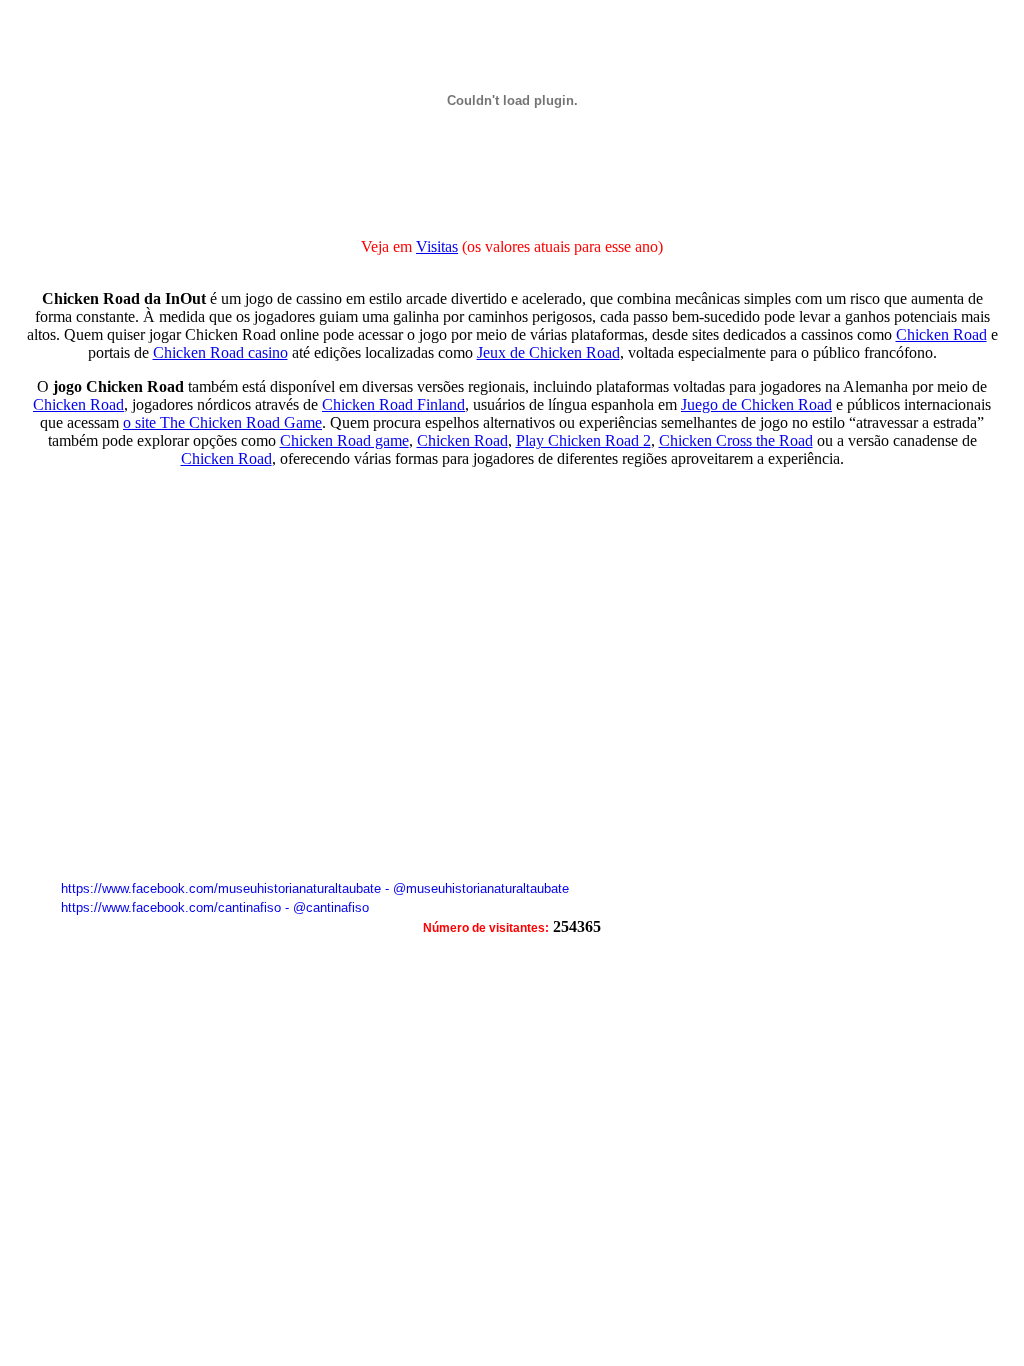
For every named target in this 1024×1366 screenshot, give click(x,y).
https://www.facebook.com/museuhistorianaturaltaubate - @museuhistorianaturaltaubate (315, 888)
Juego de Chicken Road (756, 404)
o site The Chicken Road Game (222, 422)
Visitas (437, 246)
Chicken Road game (344, 440)
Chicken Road (941, 334)
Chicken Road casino (220, 352)
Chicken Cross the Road (736, 440)
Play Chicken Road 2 (583, 440)
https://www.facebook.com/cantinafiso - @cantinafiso (215, 907)
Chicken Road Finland (393, 404)
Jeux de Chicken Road (548, 352)
